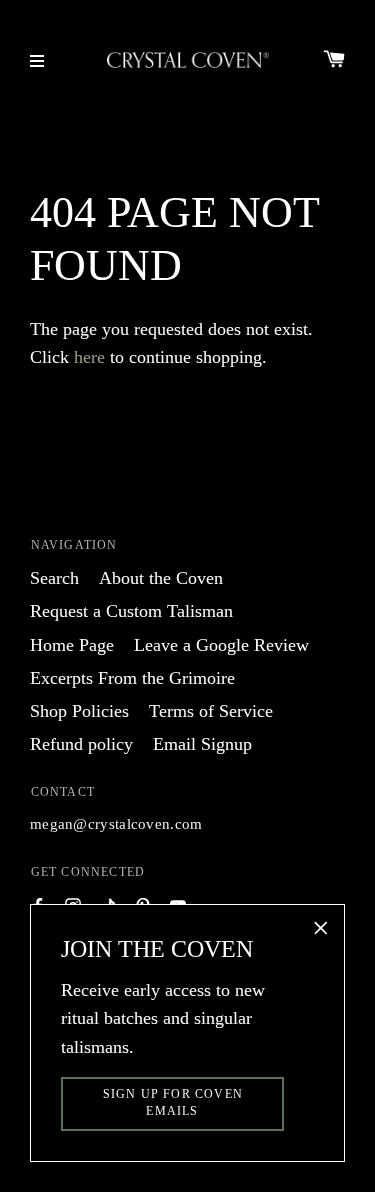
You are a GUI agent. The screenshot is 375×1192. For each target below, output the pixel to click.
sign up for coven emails (173, 1102)
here (89, 357)
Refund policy (81, 744)
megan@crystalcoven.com (116, 824)
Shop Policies (79, 711)
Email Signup (202, 744)
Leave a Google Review (221, 645)
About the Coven (161, 578)
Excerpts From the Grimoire (132, 678)
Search (54, 578)
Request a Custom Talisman (131, 611)
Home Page (72, 645)
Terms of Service (211, 711)
